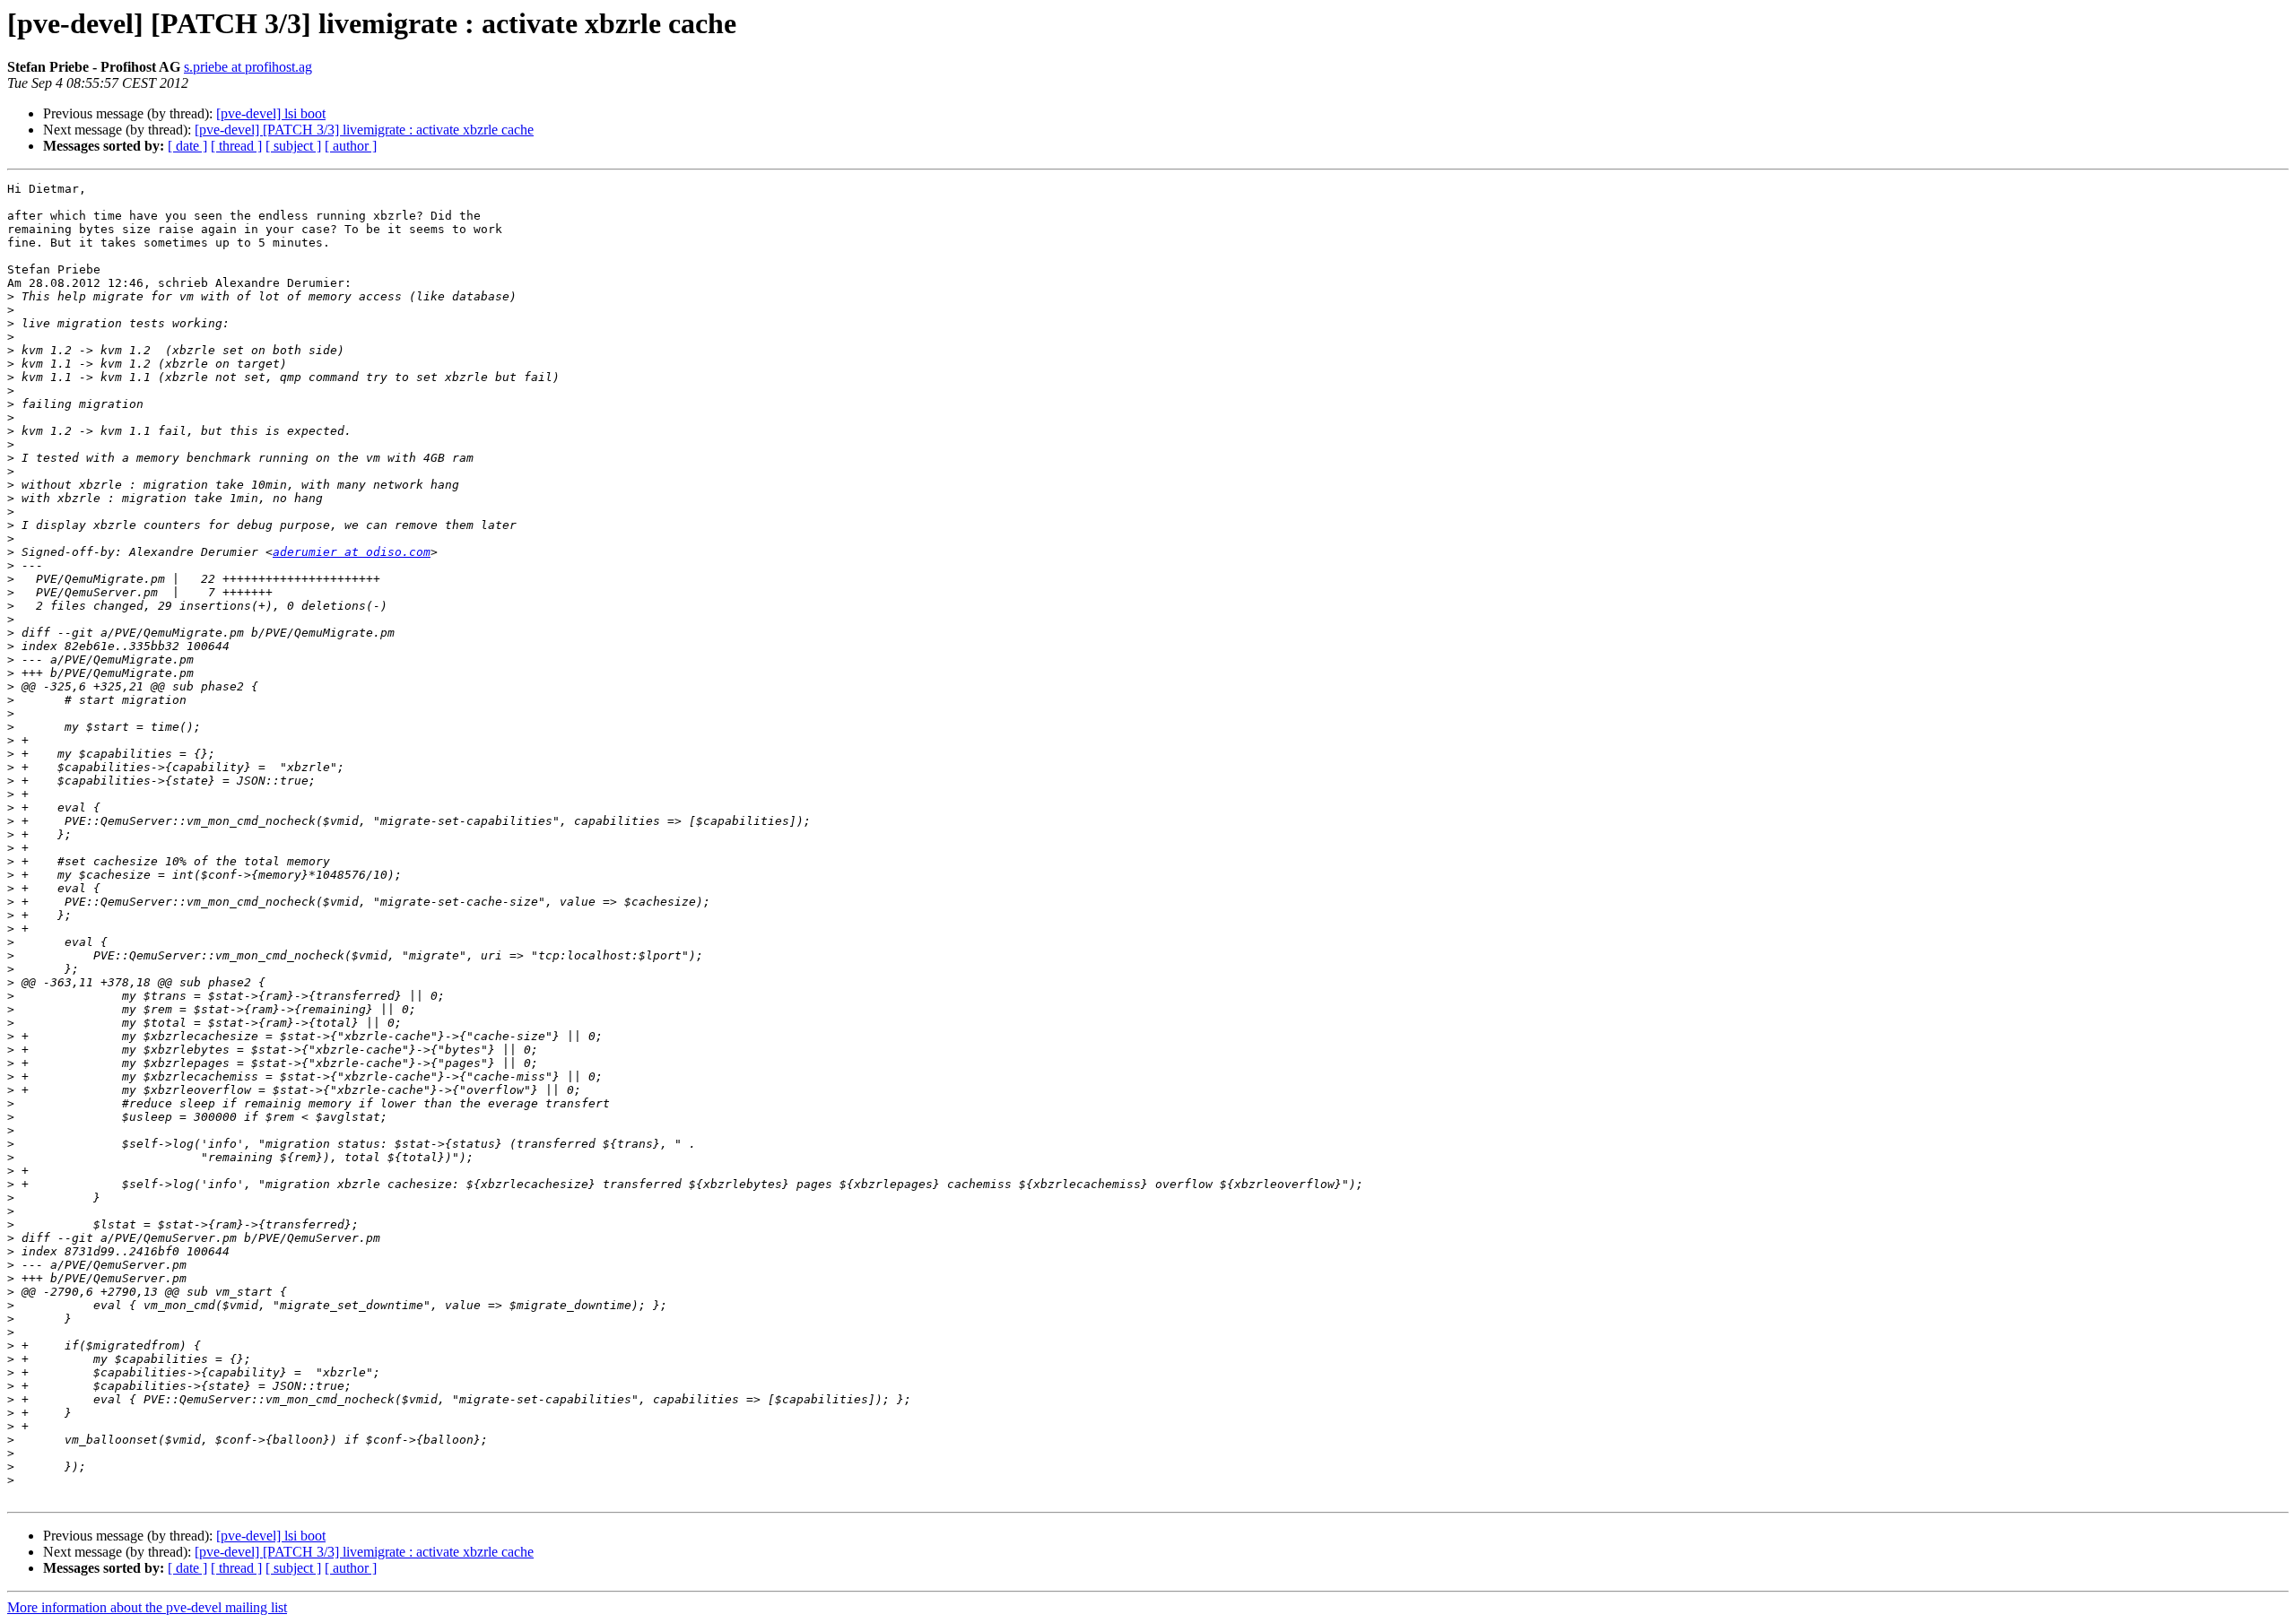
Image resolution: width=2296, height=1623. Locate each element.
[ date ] (187, 146)
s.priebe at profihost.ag (248, 67)
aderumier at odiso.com (352, 552)
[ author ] (351, 146)
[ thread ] (236, 146)
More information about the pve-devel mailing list (147, 1607)
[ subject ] (293, 146)
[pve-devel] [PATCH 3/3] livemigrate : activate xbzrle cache (364, 130)
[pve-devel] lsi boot (271, 113)
